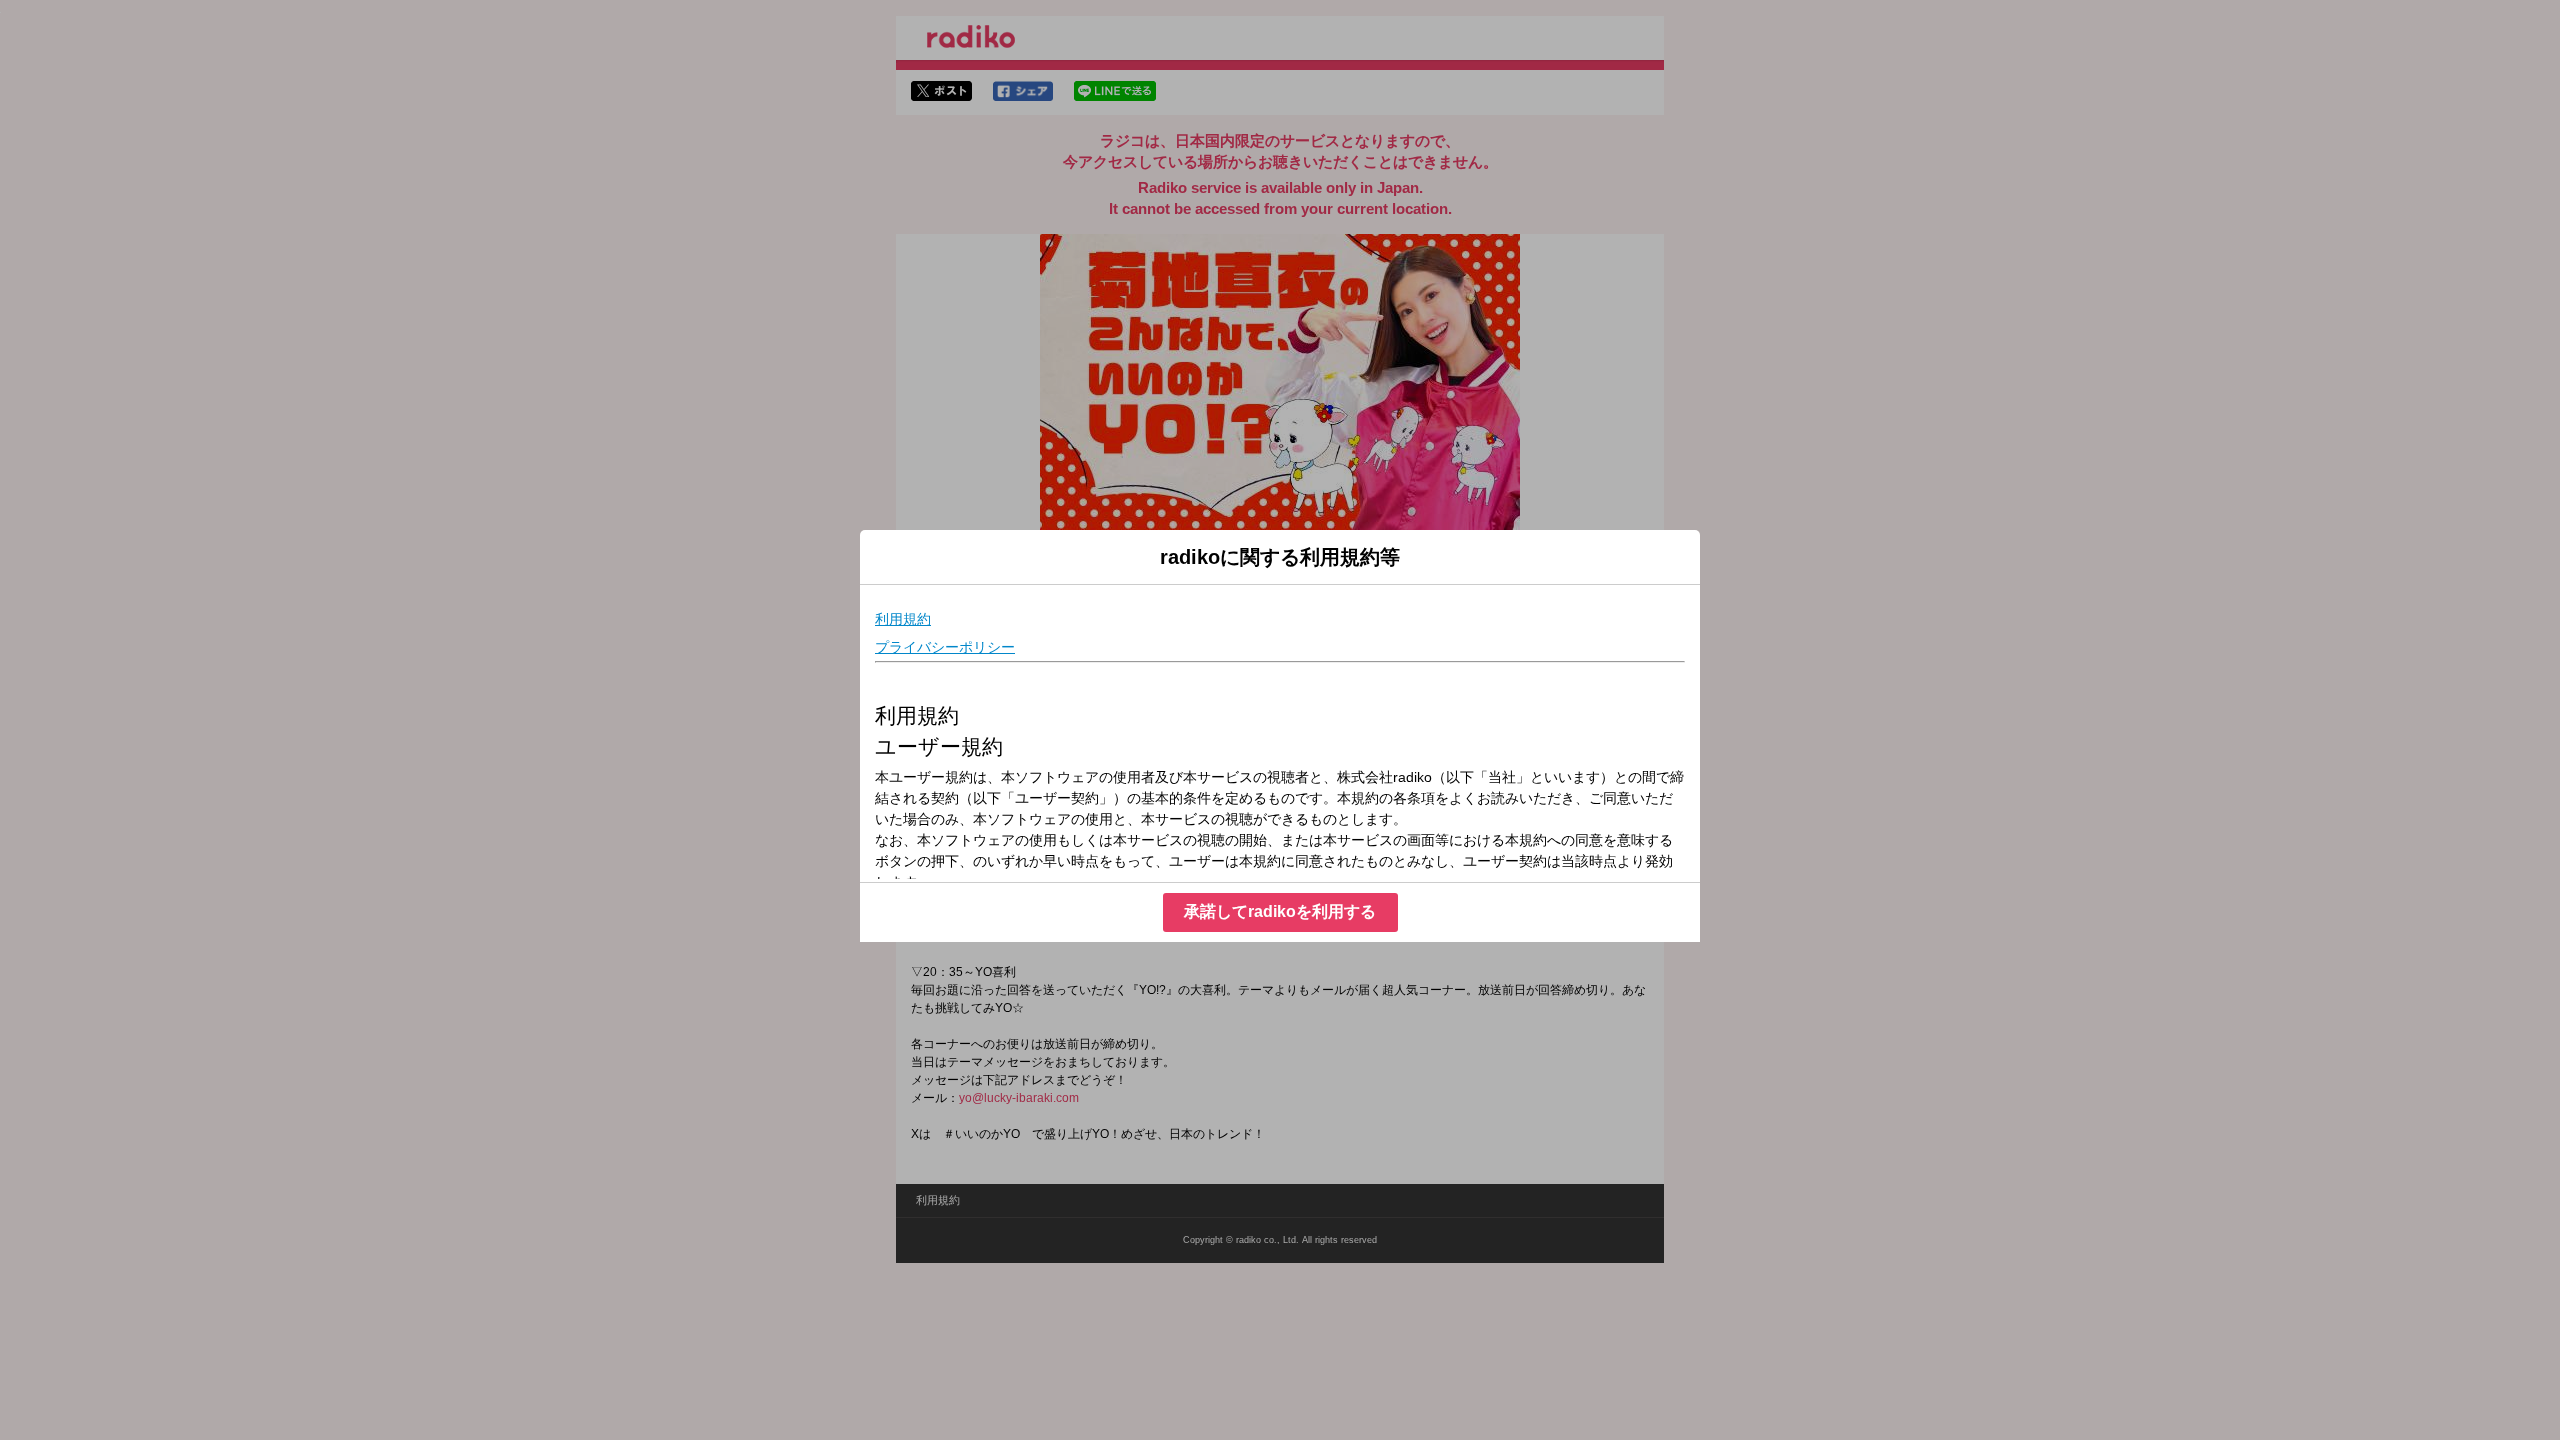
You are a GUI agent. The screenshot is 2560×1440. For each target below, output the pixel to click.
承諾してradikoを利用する (1280, 911)
